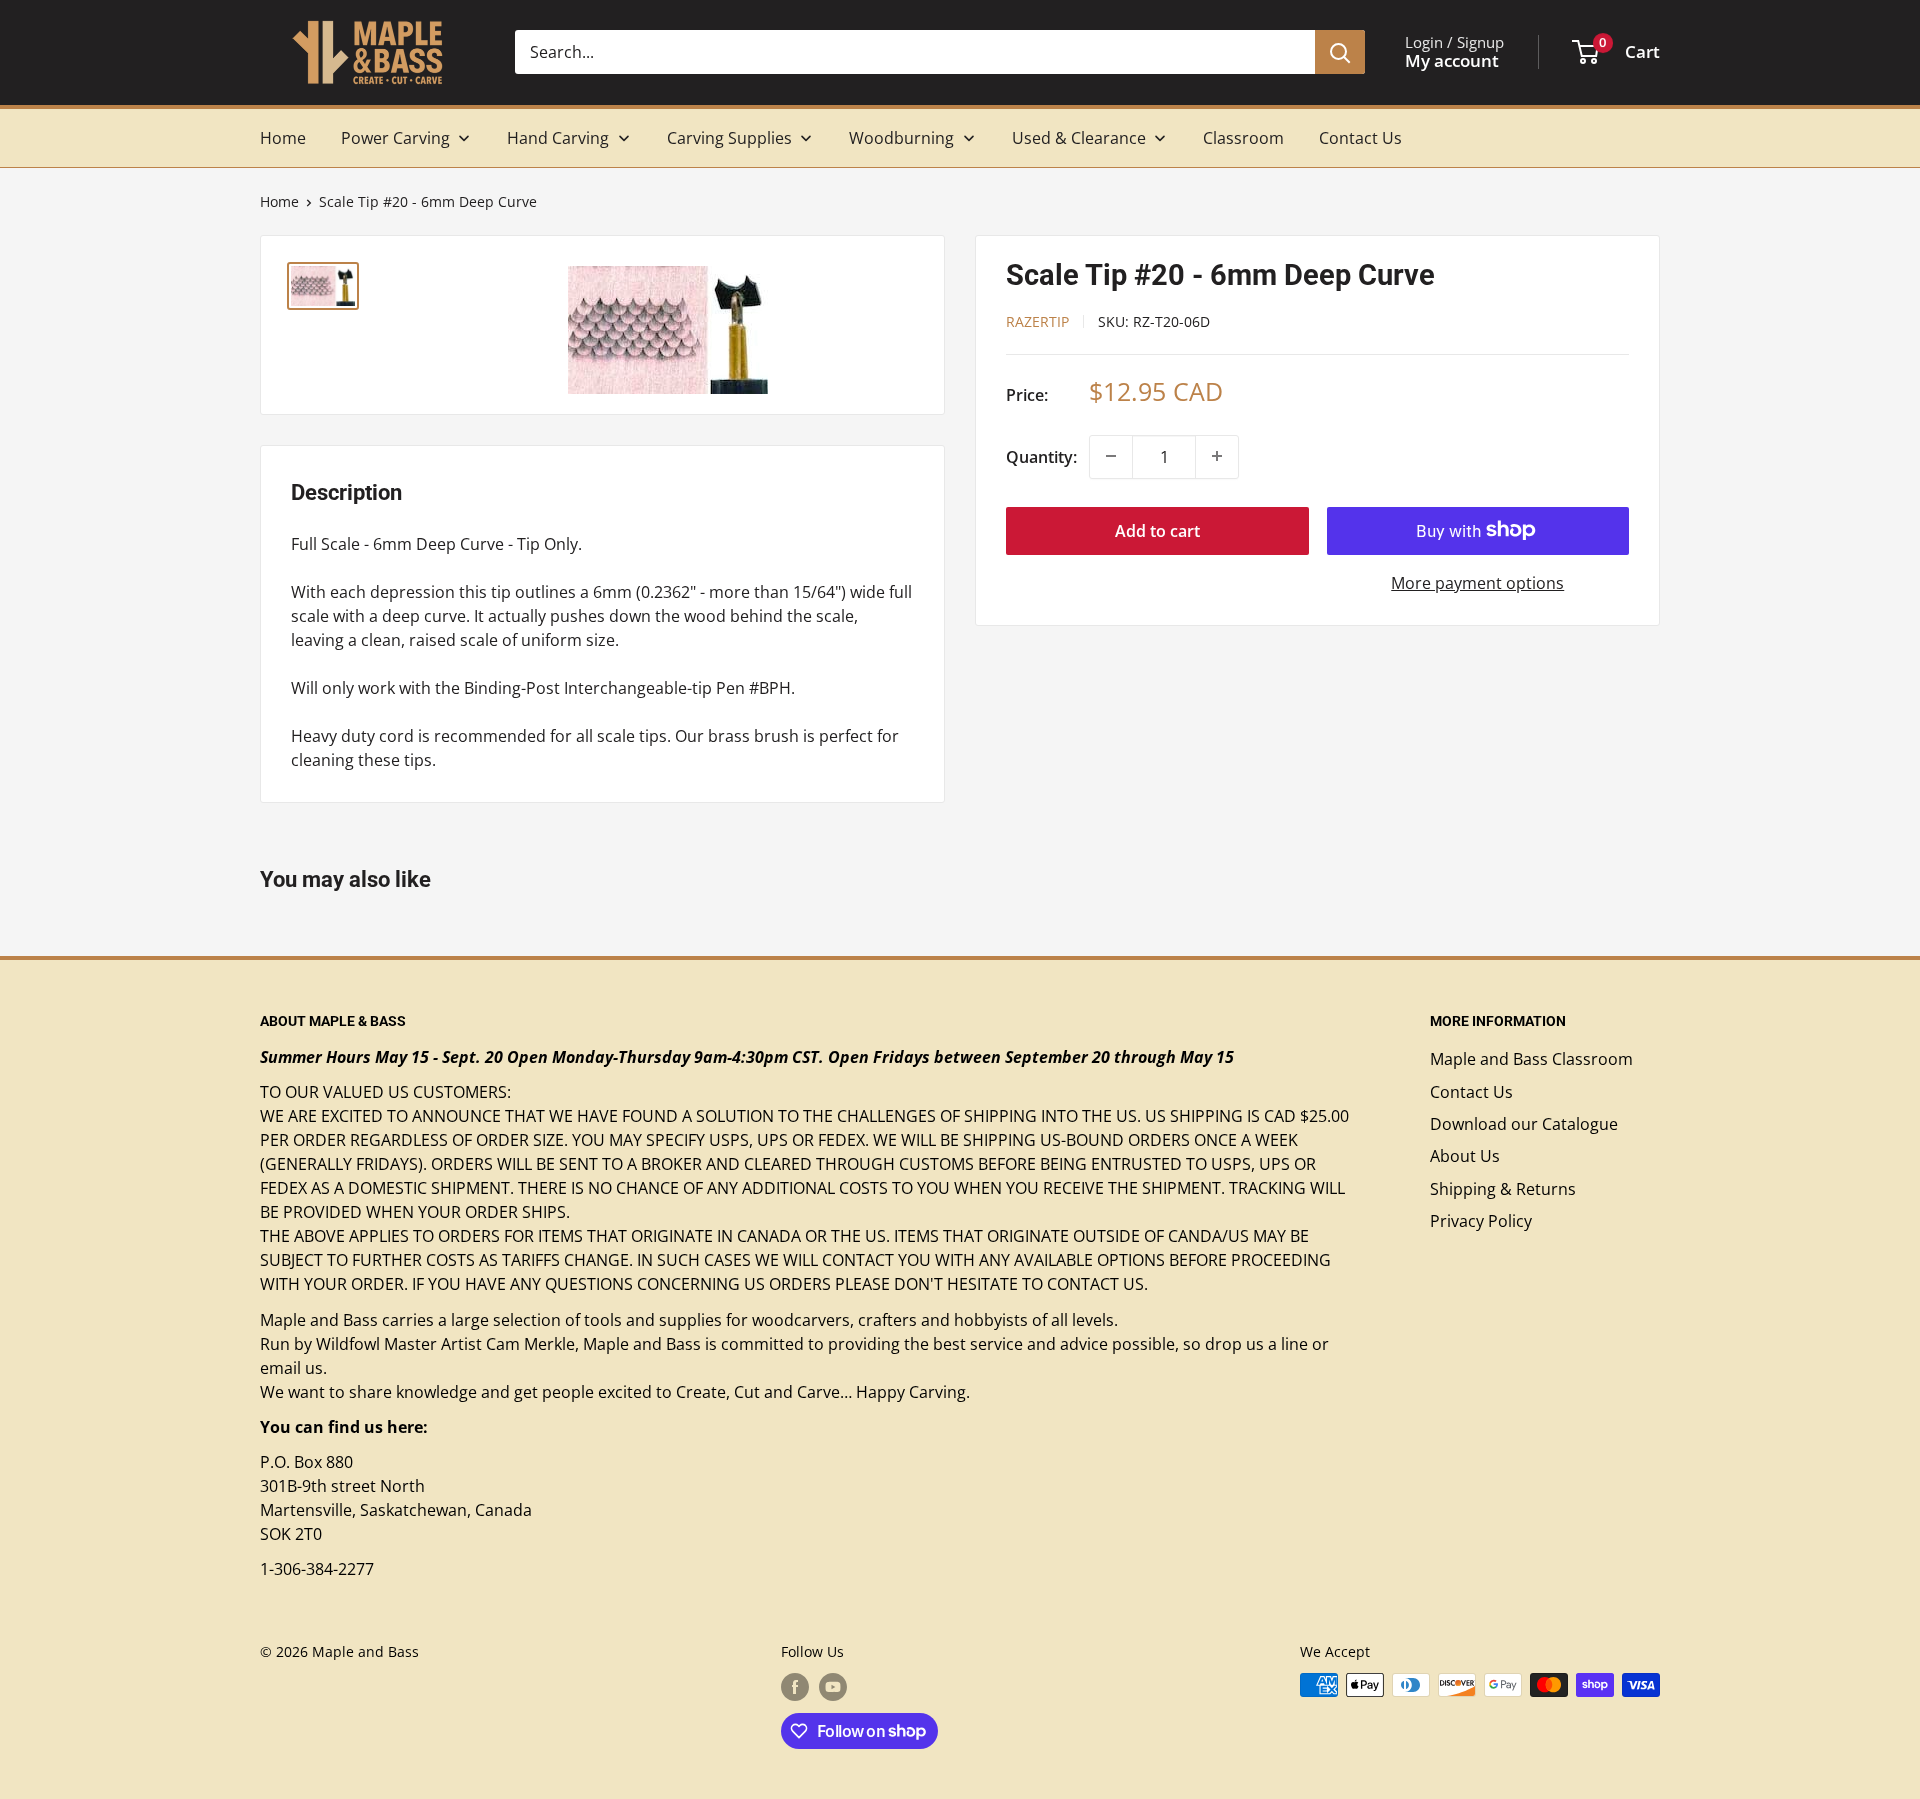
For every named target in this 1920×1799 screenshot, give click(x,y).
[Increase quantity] (1217, 456)
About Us (1465, 1156)
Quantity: (1041, 456)
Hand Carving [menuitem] (558, 138)
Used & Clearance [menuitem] (1079, 138)
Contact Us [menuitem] (1360, 138)
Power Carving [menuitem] (395, 138)
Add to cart (1157, 530)
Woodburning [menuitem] (901, 138)
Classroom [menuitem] (1243, 138)
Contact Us (1471, 1092)
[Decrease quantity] (1111, 456)
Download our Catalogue (1524, 1124)
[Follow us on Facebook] (795, 1687)
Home (279, 201)
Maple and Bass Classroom (1531, 1059)
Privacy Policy (1481, 1221)
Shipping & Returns (1503, 1189)
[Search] (1340, 52)
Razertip (1037, 320)
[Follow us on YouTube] (833, 1687)
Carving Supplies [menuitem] (729, 138)
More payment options (1477, 582)
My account (1452, 60)
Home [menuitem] (283, 138)
